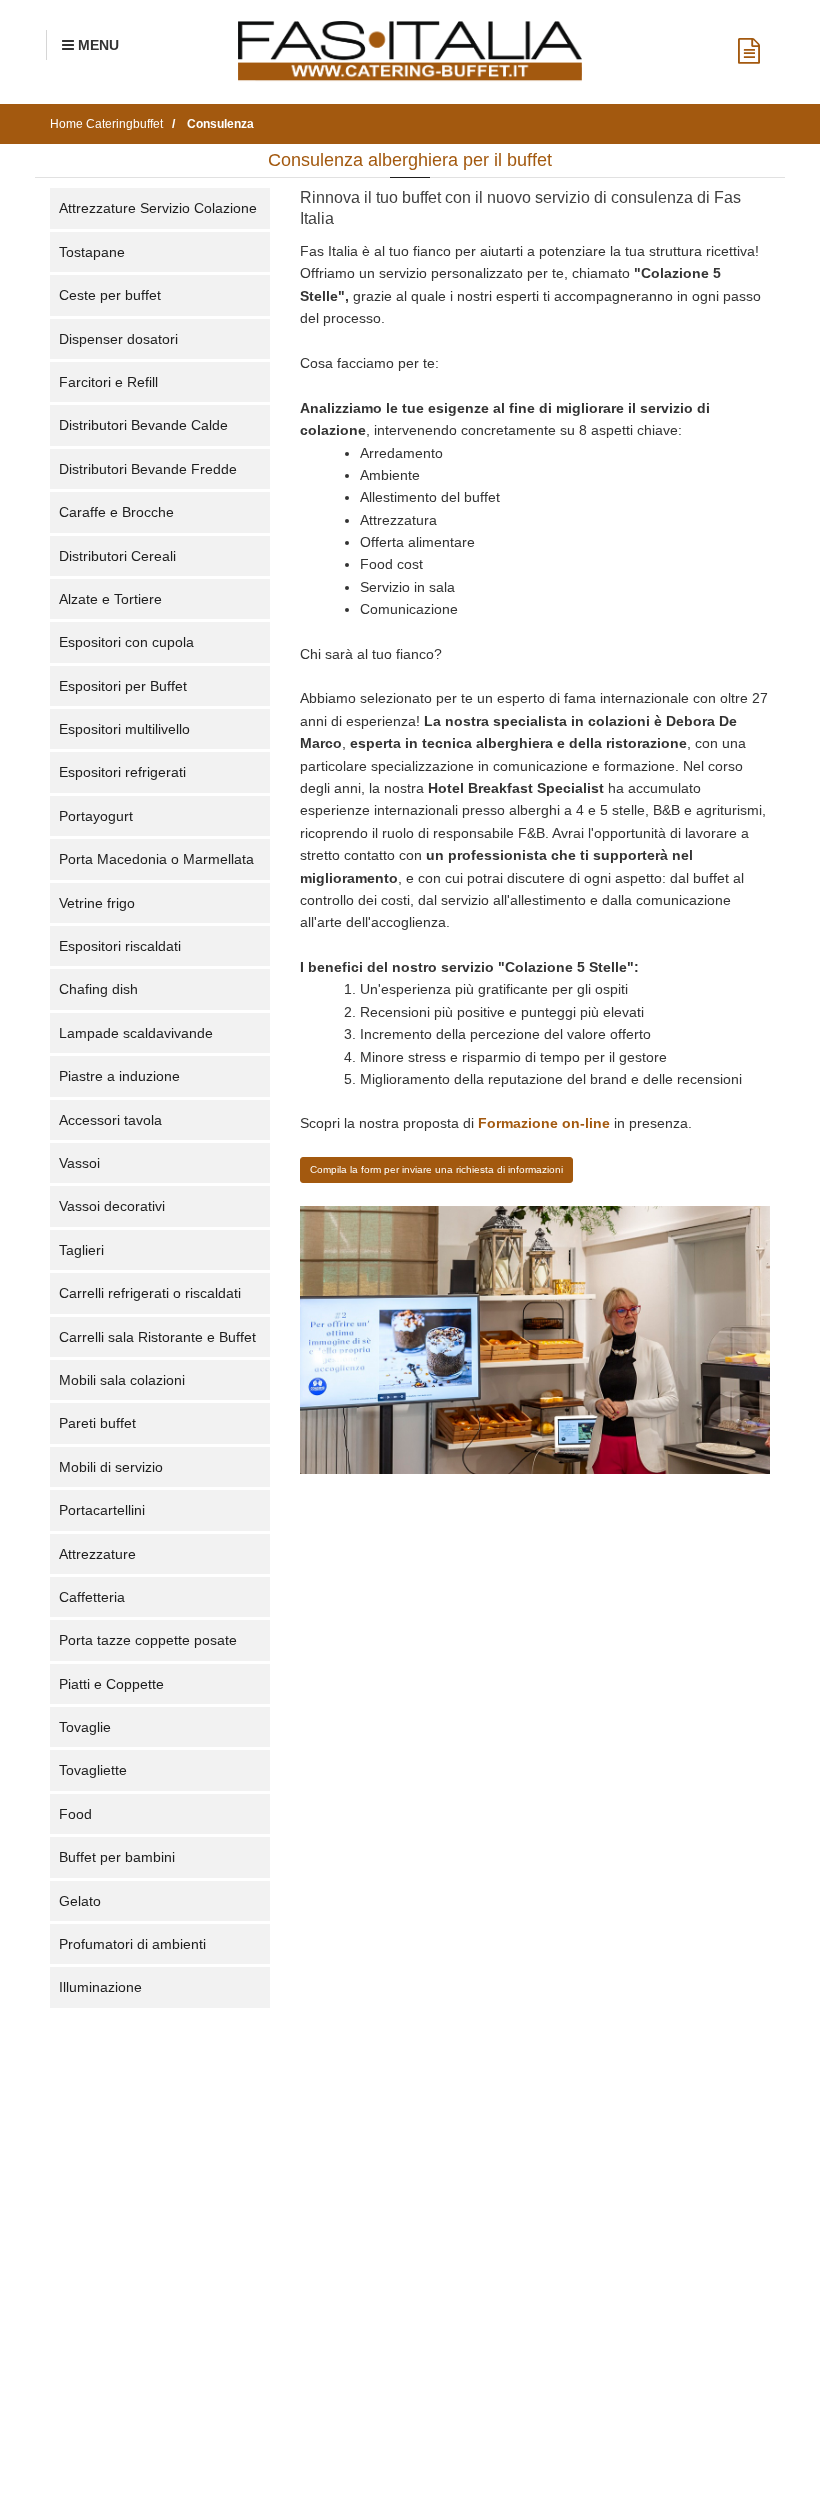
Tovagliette (93, 1770)
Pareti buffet (97, 1423)
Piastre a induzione (119, 1076)
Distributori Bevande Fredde (148, 469)
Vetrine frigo (97, 903)
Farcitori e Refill (108, 382)
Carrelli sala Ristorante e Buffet (157, 1337)
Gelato (80, 1901)
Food (75, 1814)
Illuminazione (100, 1987)
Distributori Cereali (117, 556)
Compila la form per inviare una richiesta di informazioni (436, 1169)
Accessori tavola (110, 1120)
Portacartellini (102, 1510)
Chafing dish (98, 989)
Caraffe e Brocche (116, 512)
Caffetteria (92, 1597)
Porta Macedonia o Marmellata (156, 859)
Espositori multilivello (124, 729)
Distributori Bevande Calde (143, 425)
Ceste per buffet (110, 295)
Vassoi (79, 1163)
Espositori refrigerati (122, 772)
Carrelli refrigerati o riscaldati (150, 1293)
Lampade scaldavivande (136, 1033)
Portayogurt (96, 816)
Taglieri (81, 1250)
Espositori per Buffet (123, 686)
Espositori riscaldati (120, 946)
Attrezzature (97, 1554)
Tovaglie (85, 1727)
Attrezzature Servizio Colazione (158, 208)
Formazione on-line (544, 1123)
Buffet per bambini (117, 1857)
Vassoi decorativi (112, 1206)
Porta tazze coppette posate (148, 1640)
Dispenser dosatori (118, 339)
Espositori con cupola (126, 642)
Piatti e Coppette (111, 1684)
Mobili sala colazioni (122, 1380)
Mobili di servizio (111, 1467)
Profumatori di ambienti (132, 1944)
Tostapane (92, 252)
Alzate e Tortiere (110, 599)
